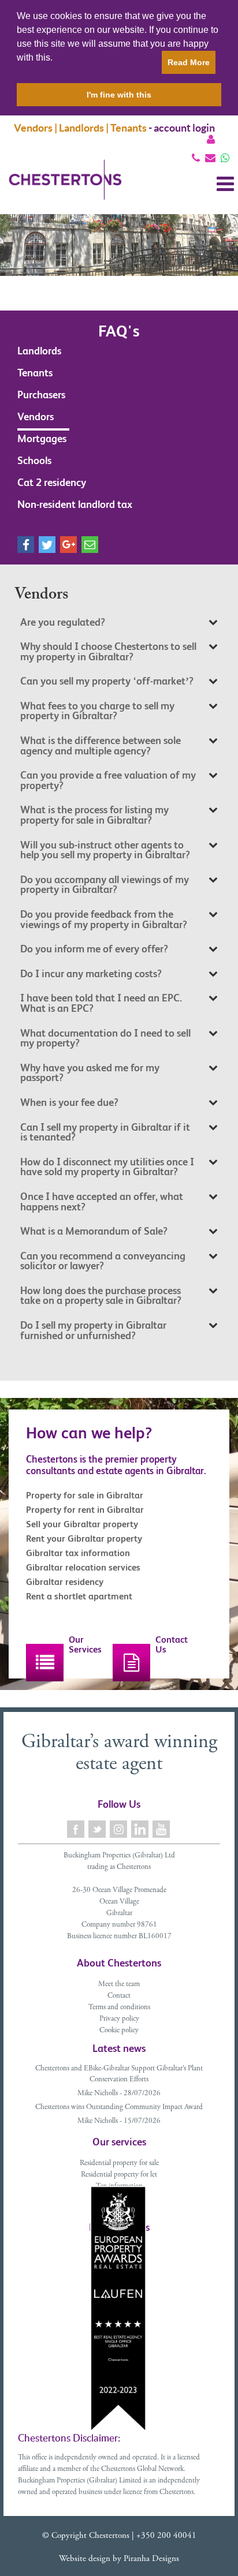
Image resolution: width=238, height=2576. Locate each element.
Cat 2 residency (52, 482)
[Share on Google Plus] (68, 545)
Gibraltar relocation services (83, 1567)
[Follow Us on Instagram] (119, 1829)
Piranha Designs (151, 2559)
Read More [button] (189, 62)
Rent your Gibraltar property (84, 1539)
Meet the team (119, 1985)
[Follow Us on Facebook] (77, 1829)
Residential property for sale (119, 2164)
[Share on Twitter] (47, 545)
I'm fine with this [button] (119, 95)
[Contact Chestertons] (131, 1663)
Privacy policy (119, 2019)
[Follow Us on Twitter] (98, 1829)
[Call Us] (196, 158)
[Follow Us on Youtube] (162, 1829)
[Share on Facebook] (26, 545)
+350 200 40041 (166, 2536)
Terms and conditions (119, 2008)
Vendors (36, 416)
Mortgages (42, 438)
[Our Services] (45, 1663)
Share (209, 530)
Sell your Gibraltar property (82, 1524)
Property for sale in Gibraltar (85, 1495)
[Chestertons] (65, 189)
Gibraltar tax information (78, 1553)
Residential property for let (119, 2175)
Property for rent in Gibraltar (85, 1510)
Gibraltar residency (65, 1582)
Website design (85, 2559)
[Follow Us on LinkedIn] (141, 1829)
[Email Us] (210, 158)
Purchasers (41, 395)
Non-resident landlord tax (75, 504)
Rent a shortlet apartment (79, 1596)
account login (184, 128)
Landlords (39, 351)
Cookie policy (119, 2031)
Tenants (35, 373)
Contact (119, 1996)
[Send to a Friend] (90, 545)
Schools (34, 460)
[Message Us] (225, 158)
